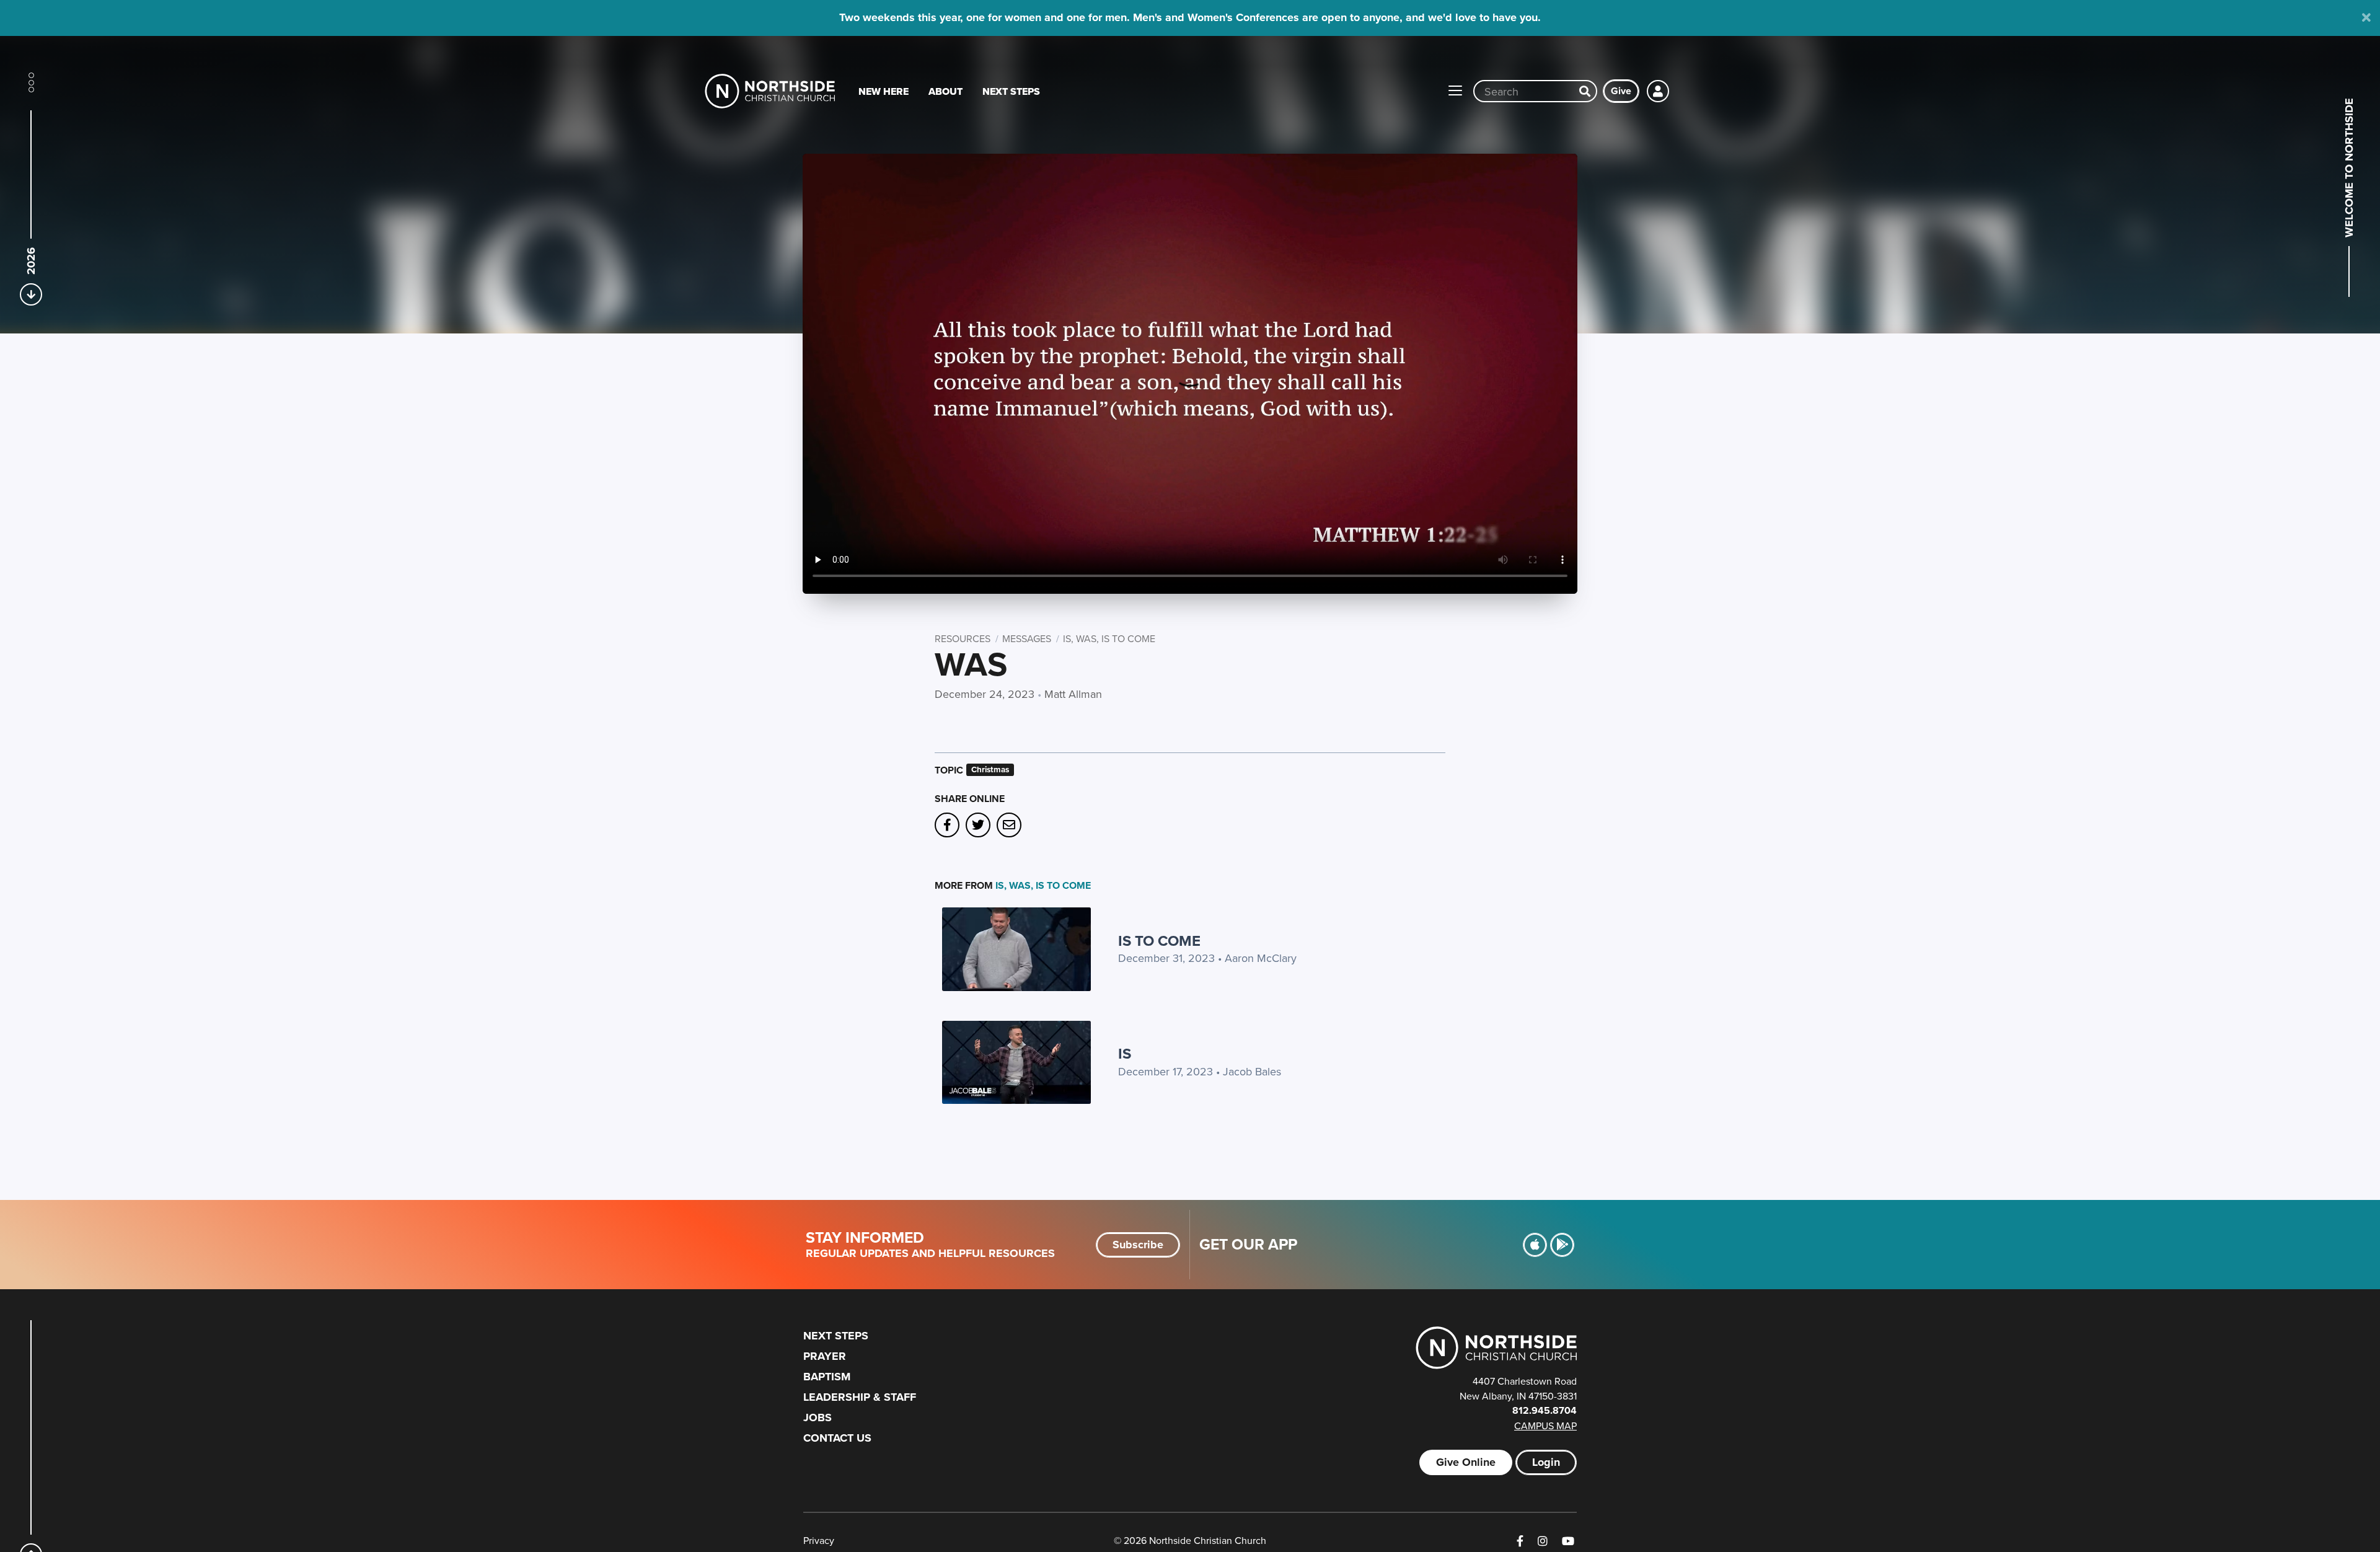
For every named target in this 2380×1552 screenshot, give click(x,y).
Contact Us (837, 1438)
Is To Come (1159, 941)
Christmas (990, 769)
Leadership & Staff (860, 1397)
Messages (1027, 638)
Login (1546, 1462)
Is (1125, 1053)
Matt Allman (1073, 694)
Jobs (818, 1418)
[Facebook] (1520, 1541)
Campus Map (1545, 1426)
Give (1621, 91)
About (945, 91)
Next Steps (1011, 91)
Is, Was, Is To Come (1109, 638)
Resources (963, 638)
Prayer (825, 1356)
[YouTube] (1568, 1541)
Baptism (827, 1377)
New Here (884, 91)
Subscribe (1138, 1245)
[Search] (1585, 91)
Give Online (1466, 1462)
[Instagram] (1543, 1541)
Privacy (819, 1540)
